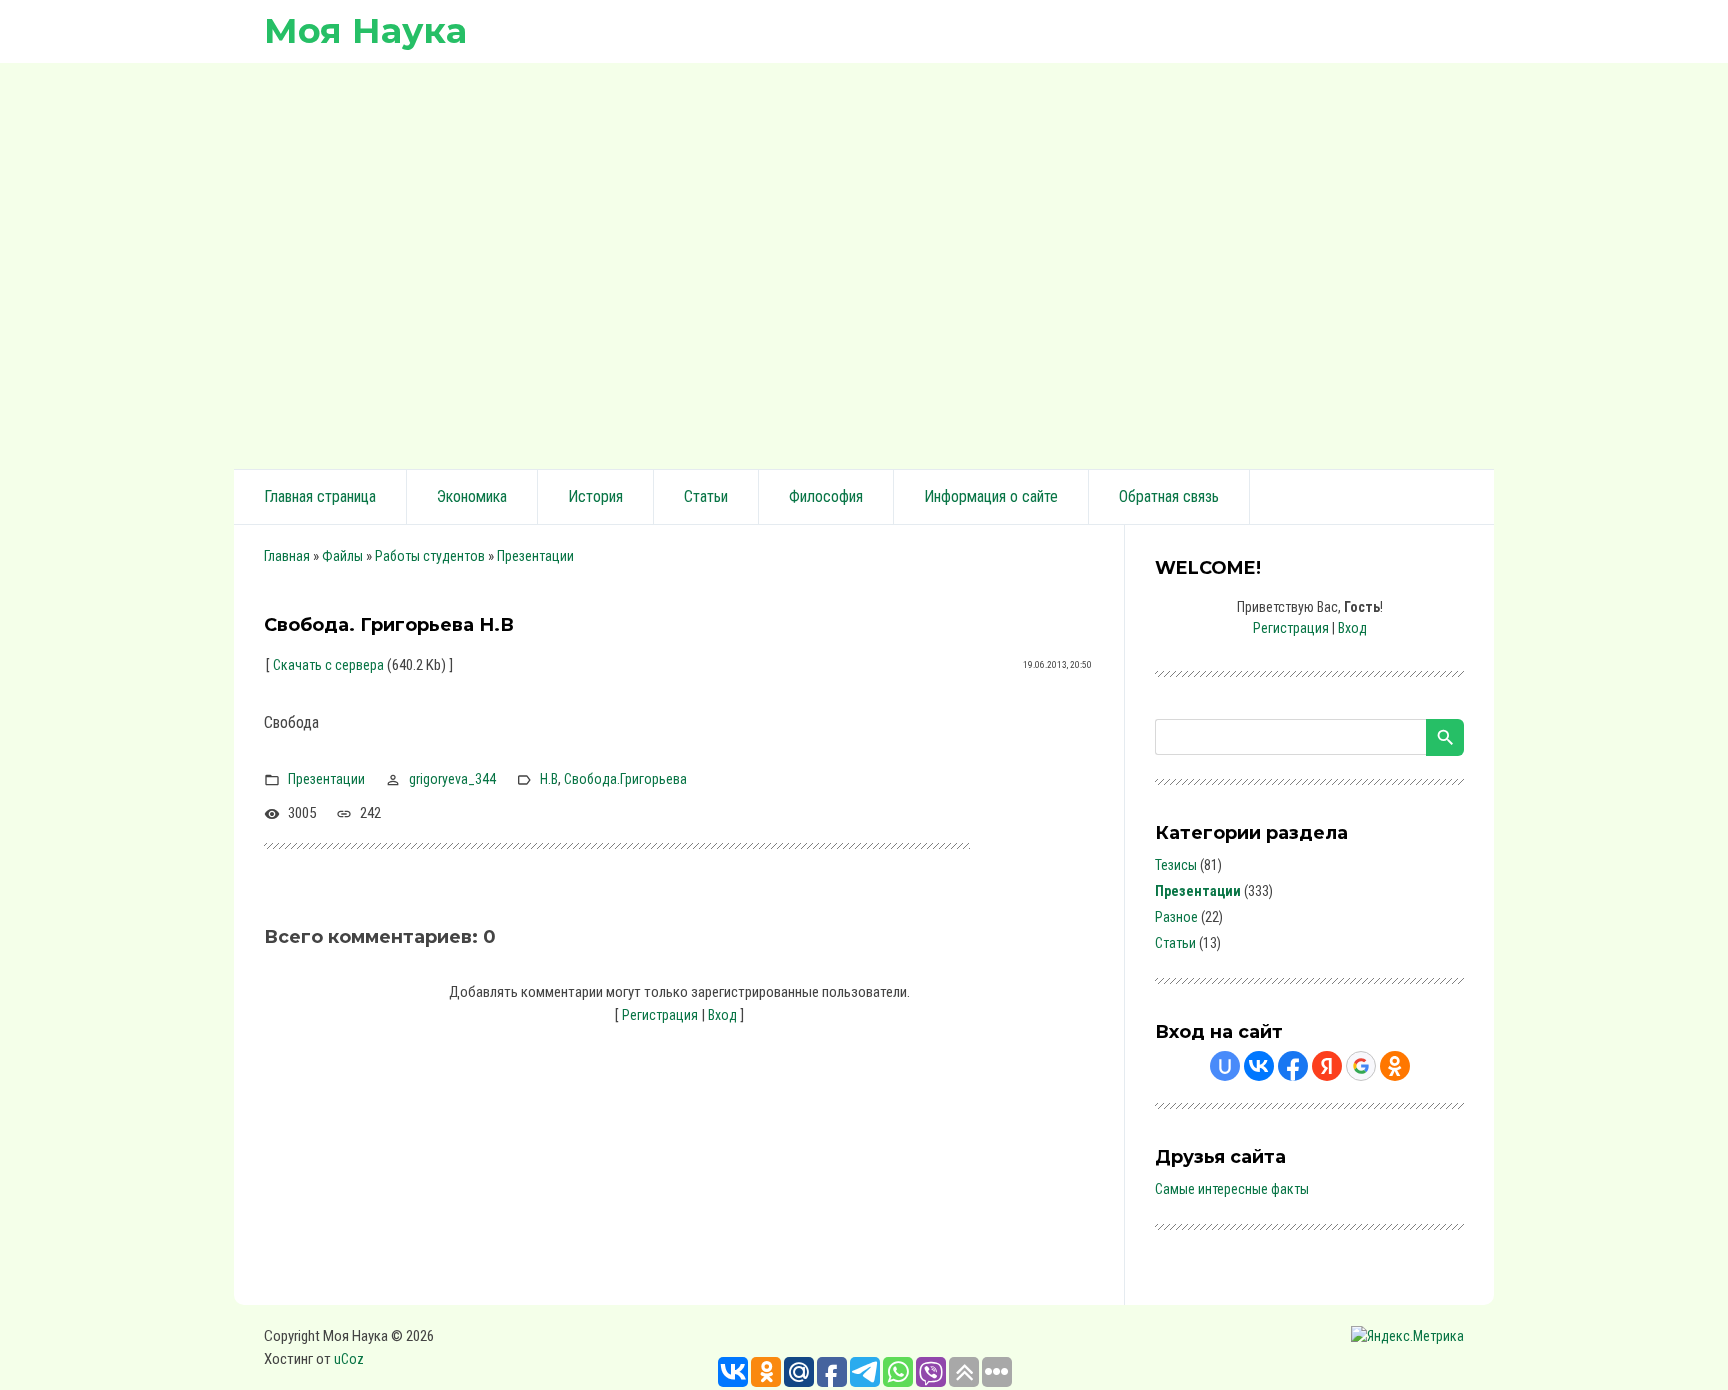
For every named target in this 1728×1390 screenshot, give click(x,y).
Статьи (1175, 943)
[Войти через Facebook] (1293, 1066)
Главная (287, 556)
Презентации (535, 556)
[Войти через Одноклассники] (1395, 1066)
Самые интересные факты (1232, 1189)
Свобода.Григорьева (625, 779)
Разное (1176, 917)
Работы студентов (430, 556)
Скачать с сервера (328, 665)
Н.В (549, 779)
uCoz (349, 1359)
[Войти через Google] (1361, 1066)
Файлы (342, 556)
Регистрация (660, 1015)
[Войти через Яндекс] (1327, 1066)
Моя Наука (365, 30)
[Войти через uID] (1225, 1066)
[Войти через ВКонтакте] (1259, 1066)
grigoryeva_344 (452, 779)
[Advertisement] (864, 263)
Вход (722, 1015)
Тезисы (1176, 865)
